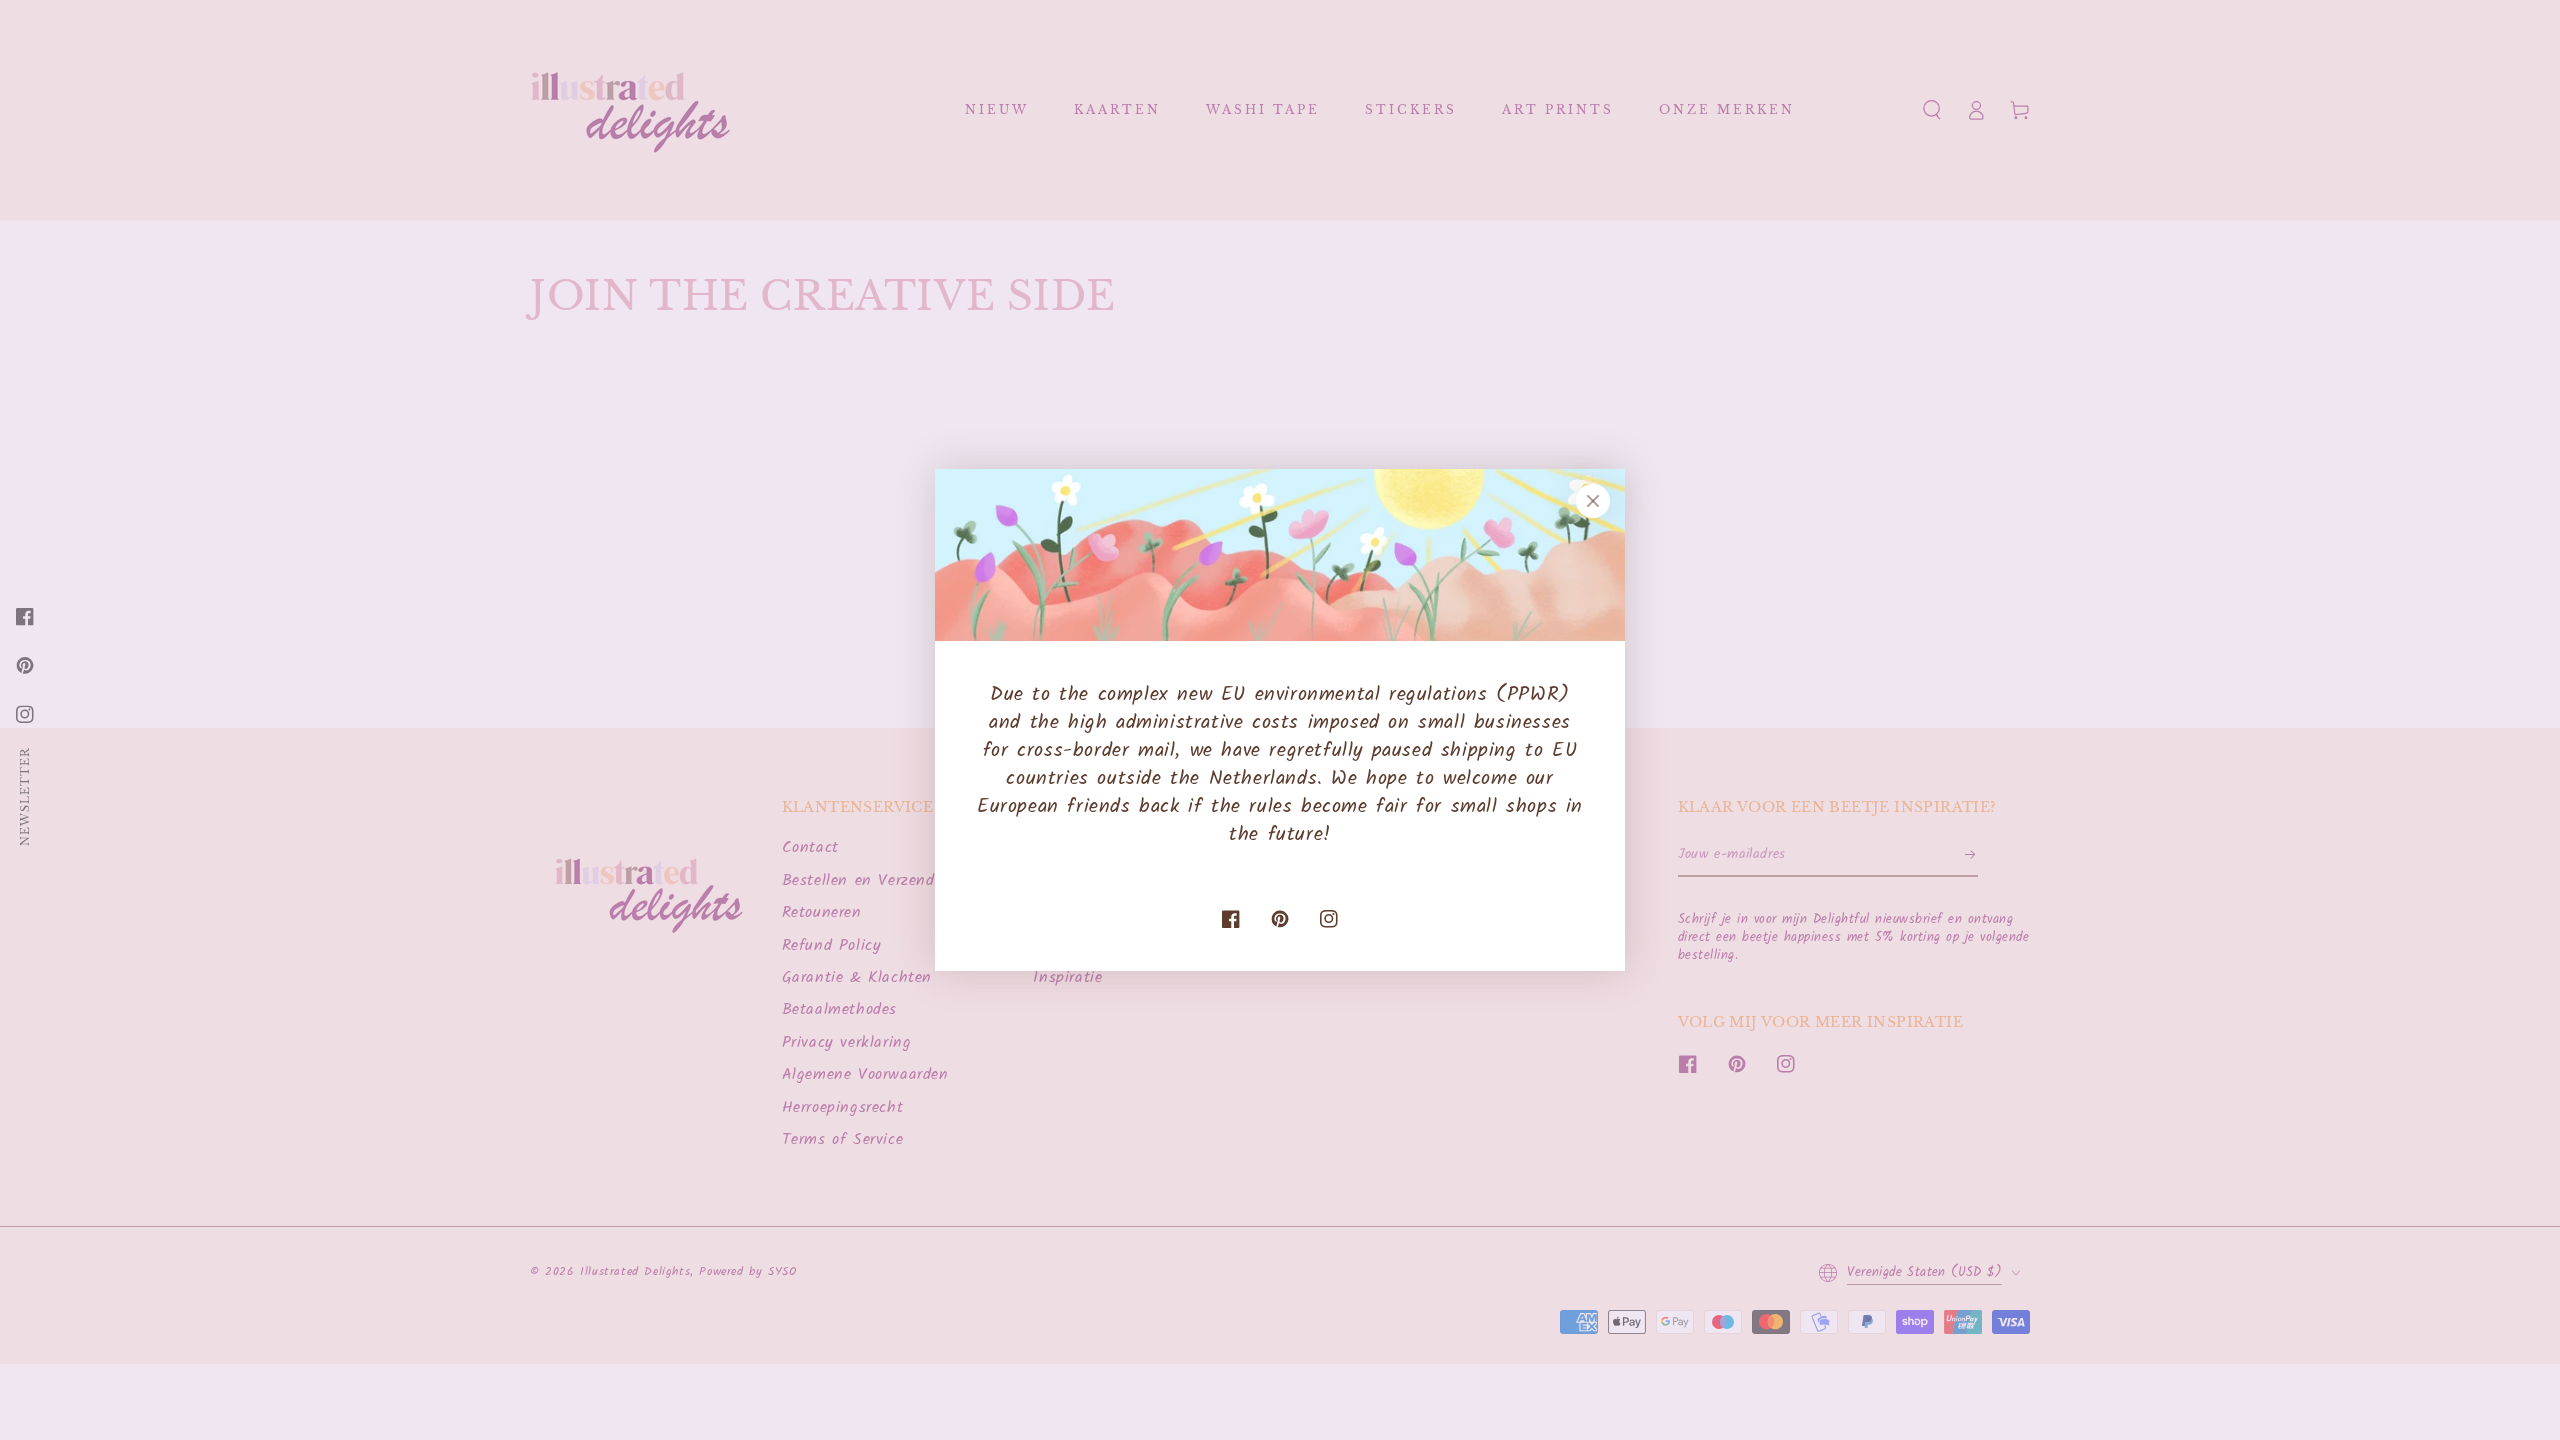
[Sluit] (1593, 501)
